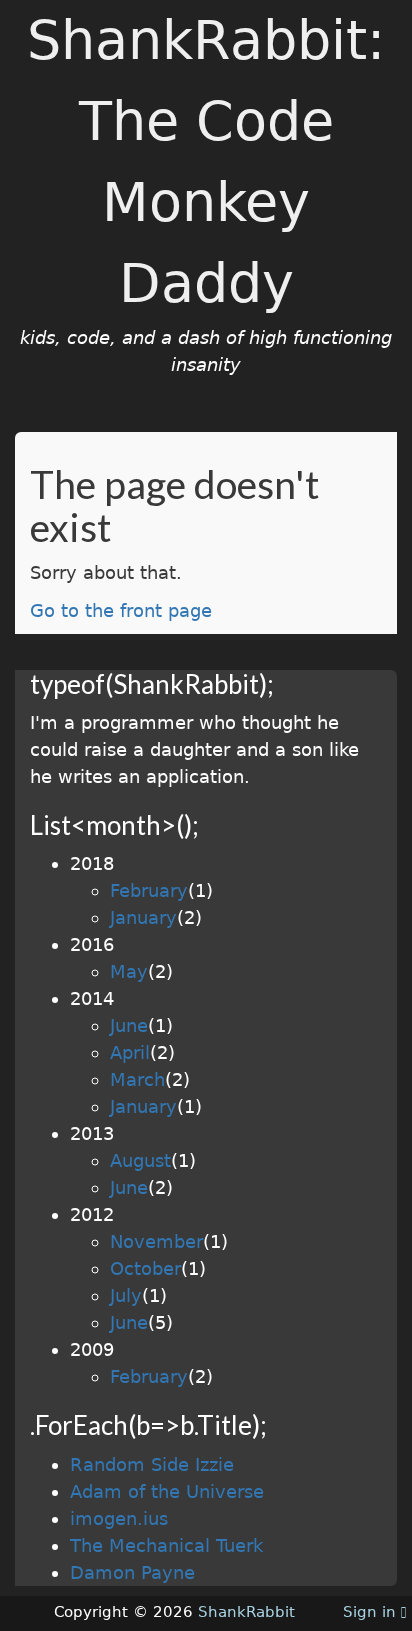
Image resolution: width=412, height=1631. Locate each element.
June (129, 1025)
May (129, 971)
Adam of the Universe (167, 1491)
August (140, 1160)
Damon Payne (132, 1572)
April (130, 1052)
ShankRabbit (246, 1612)
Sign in (372, 1612)
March (137, 1079)
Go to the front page (121, 610)
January (143, 917)
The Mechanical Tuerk (166, 1545)
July (126, 1295)
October (145, 1268)
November (156, 1241)
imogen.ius (119, 1518)
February (149, 890)
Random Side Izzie (152, 1464)
